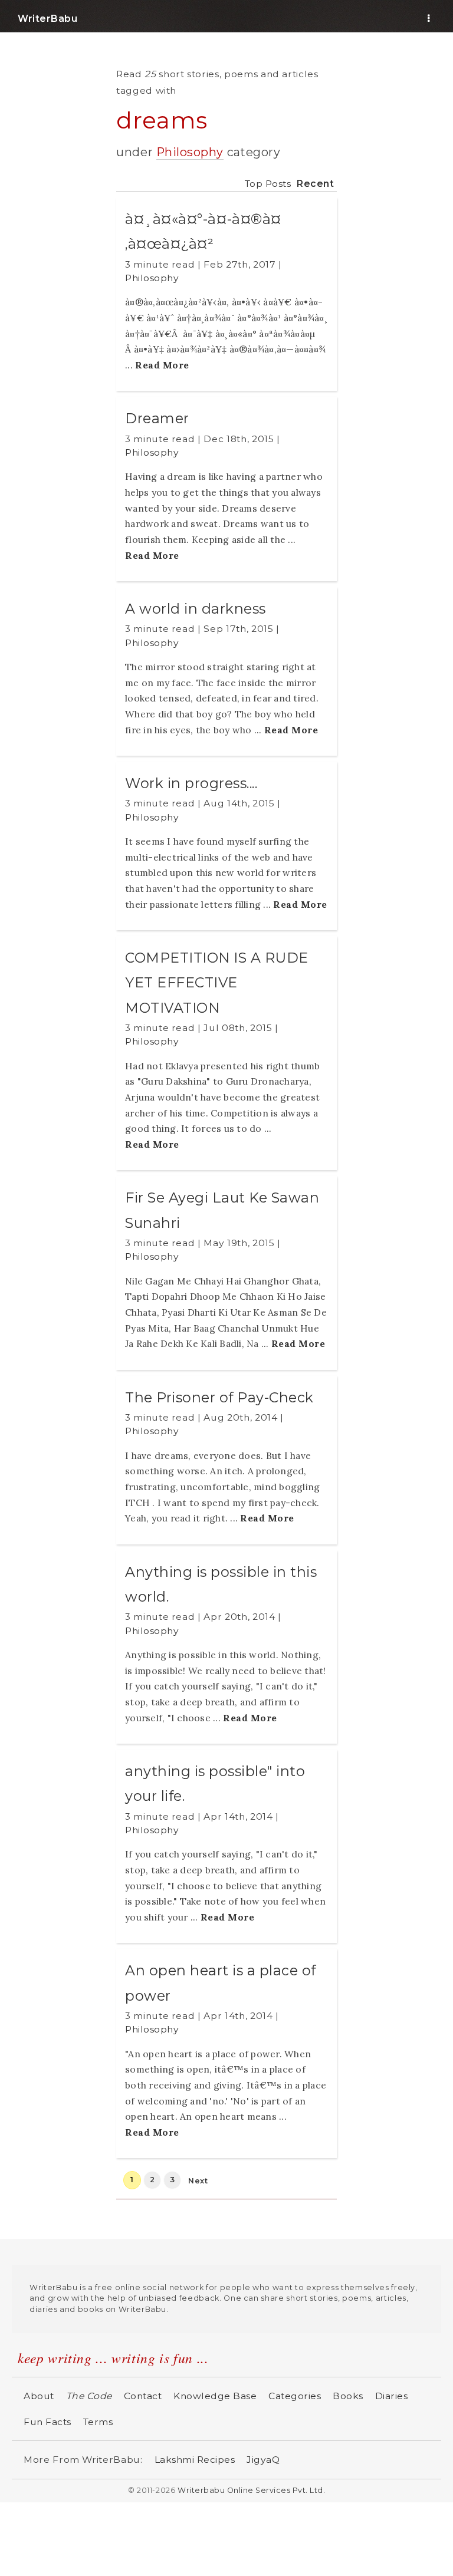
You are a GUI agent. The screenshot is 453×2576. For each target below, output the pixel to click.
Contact (143, 2396)
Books (348, 2396)
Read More (162, 365)
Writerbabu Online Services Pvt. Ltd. (251, 2490)
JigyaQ (263, 2460)
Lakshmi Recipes (195, 2460)
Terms (98, 2422)
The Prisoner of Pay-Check (219, 1397)
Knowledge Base (215, 2396)
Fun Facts (47, 2422)
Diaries (392, 2396)
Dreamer (157, 418)
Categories (295, 2396)
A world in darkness (196, 609)
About (39, 2396)
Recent (315, 184)
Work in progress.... (191, 783)
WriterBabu (47, 19)
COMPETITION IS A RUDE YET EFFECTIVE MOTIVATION (217, 983)
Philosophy (190, 152)
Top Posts (268, 184)
